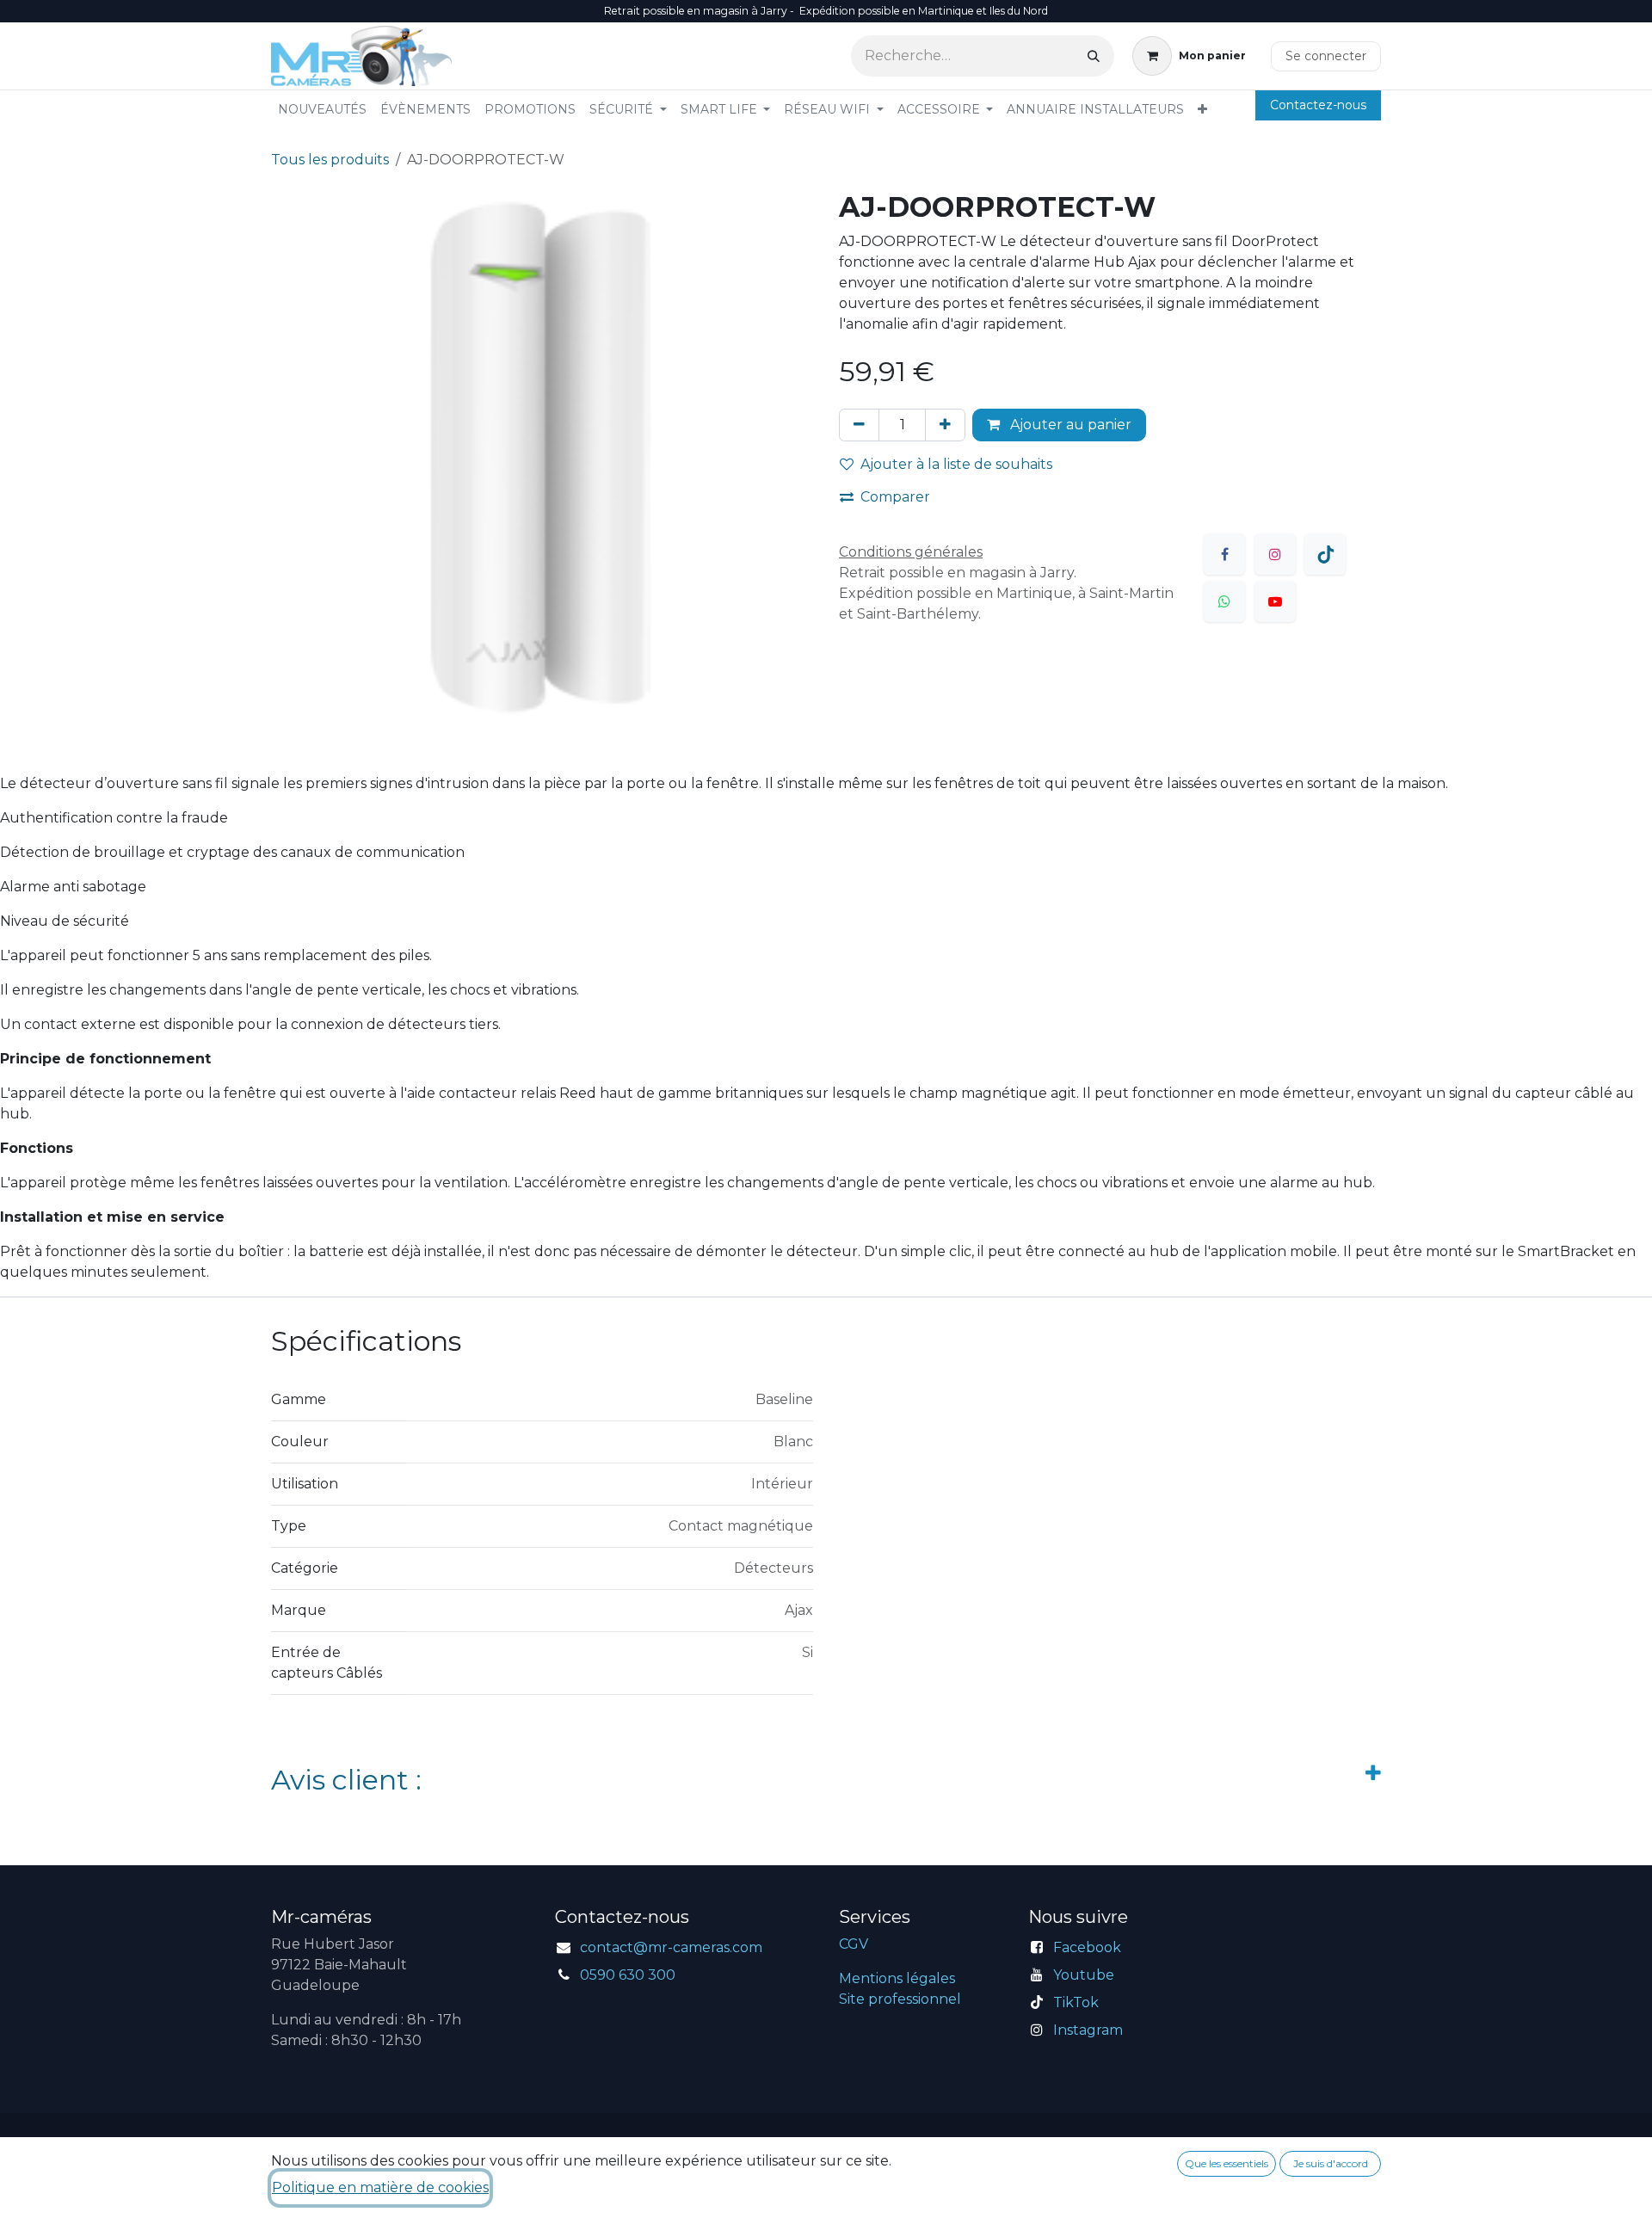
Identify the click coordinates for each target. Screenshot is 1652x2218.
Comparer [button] (895, 497)
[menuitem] (322, 110)
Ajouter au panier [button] (1069, 425)
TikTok (1076, 2002)
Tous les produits (330, 160)
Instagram (1088, 2030)
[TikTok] (1325, 554)
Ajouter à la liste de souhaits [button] (956, 464)
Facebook (1087, 1947)
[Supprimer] (859, 425)
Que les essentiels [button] (1227, 2163)
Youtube (1084, 1975)
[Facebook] (1224, 554)
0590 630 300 (628, 1975)
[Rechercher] (1094, 56)
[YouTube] (1275, 601)
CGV (854, 1944)
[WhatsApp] (1224, 601)
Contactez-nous (1318, 105)
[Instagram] (1275, 554)
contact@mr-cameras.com (671, 1947)
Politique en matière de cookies (380, 2187)
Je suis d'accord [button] (1331, 2163)
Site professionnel (900, 1999)
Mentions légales (897, 1978)
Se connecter (1326, 56)
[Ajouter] (945, 425)
